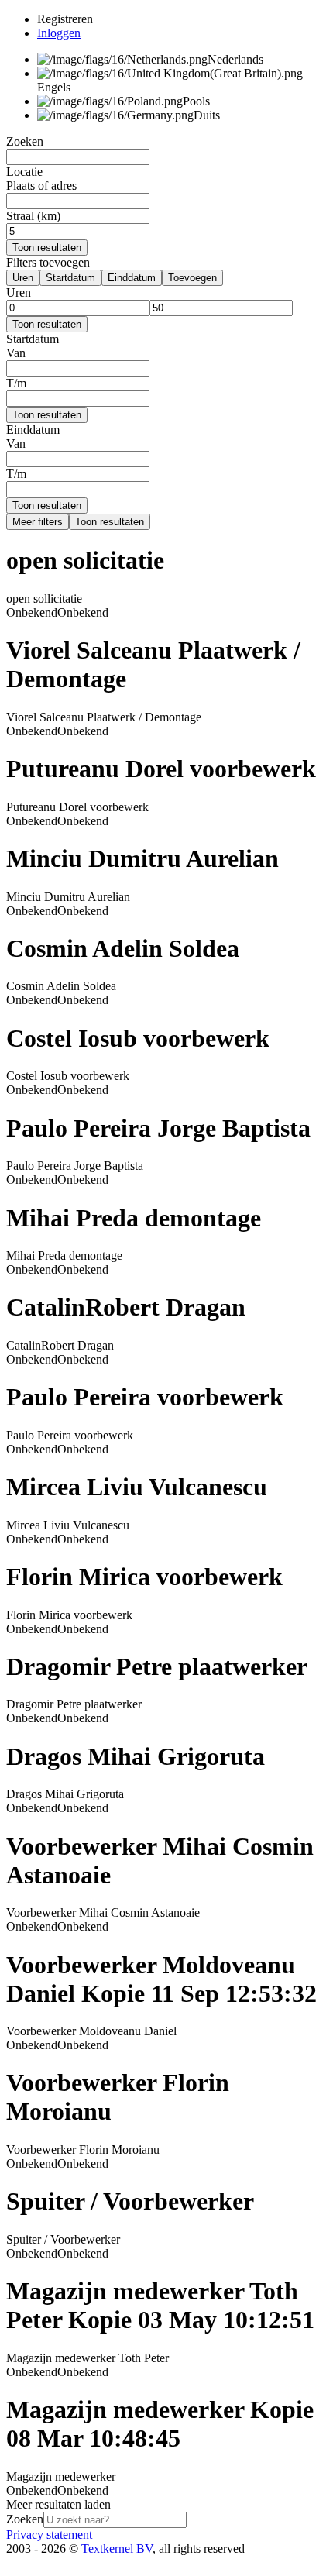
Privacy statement (49, 2535)
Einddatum (132, 278)
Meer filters (38, 522)
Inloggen (59, 33)
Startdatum (70, 278)
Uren (23, 278)
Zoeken (25, 2519)
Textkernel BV (117, 2548)
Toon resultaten (47, 248)
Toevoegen (192, 278)
